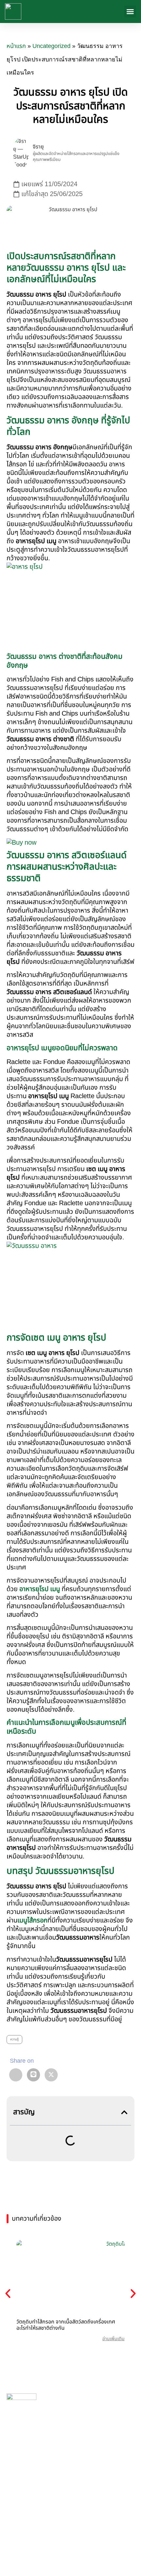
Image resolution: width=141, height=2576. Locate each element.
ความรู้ (14, 2039)
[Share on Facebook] (16, 2075)
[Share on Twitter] (51, 2075)
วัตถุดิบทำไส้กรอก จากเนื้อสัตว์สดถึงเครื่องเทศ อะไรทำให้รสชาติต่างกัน (66, 2325)
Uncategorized (51, 46)
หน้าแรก (16, 46)
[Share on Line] (33, 2075)
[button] (130, 11)
